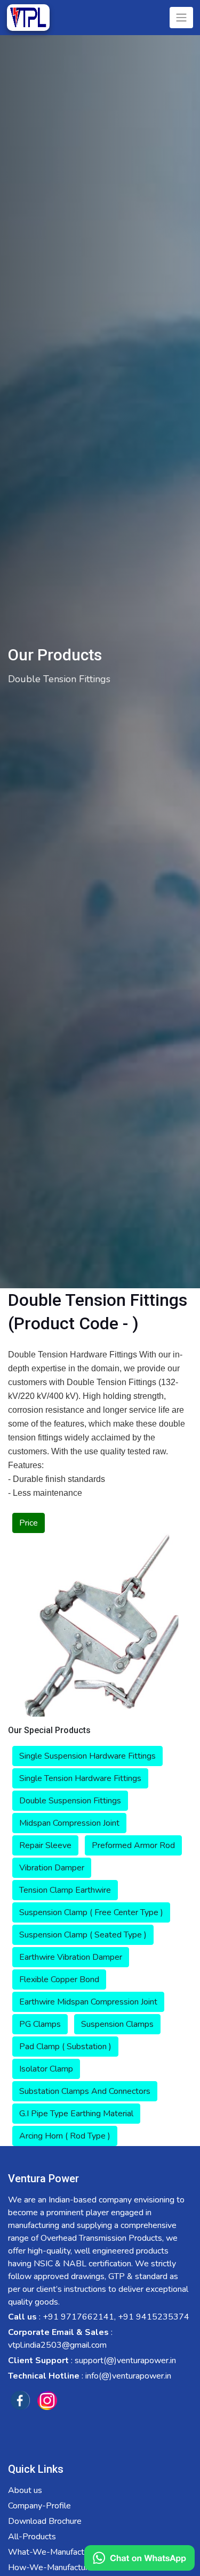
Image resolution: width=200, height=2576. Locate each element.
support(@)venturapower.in (125, 2360)
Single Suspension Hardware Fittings (87, 1756)
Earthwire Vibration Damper (71, 1957)
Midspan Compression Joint (69, 1823)
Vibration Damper (52, 1868)
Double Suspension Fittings (70, 1801)
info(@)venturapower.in (128, 2376)
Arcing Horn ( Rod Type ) (65, 2136)
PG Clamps (40, 2024)
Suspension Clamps (117, 2024)
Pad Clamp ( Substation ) (65, 2047)
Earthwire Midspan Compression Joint (88, 2002)
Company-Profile (39, 2506)
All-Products (32, 2537)
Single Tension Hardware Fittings (80, 1778)
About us (25, 2490)
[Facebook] (20, 2400)
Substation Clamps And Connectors (85, 2091)
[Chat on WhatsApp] (139, 2558)
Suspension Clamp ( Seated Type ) (83, 1935)
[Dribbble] (47, 2400)
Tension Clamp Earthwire (65, 1890)
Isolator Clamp (46, 2069)
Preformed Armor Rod (133, 1845)
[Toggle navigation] (181, 18)
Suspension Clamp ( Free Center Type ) (91, 1912)
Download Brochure (45, 2521)
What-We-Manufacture (52, 2552)
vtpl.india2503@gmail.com (57, 2345)
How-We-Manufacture (50, 2567)
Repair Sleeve (45, 1845)
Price (29, 1523)
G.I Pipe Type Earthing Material (76, 2114)
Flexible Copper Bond (59, 1979)
